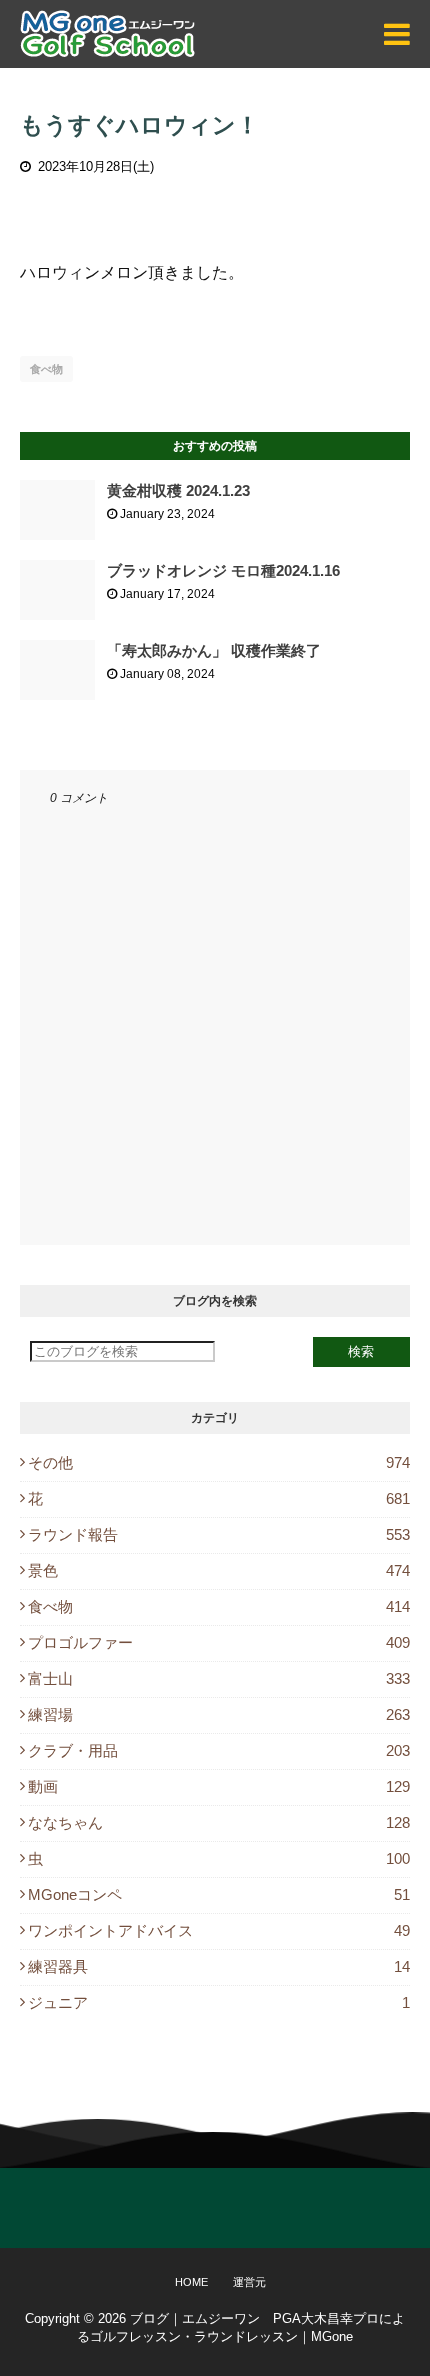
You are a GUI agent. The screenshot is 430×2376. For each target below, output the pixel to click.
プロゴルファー (219, 1642)
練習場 (219, 1714)
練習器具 (219, 1966)
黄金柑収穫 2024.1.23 (178, 490)
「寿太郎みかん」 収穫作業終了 (214, 650)
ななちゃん (219, 1822)
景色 (219, 1570)
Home (191, 2282)
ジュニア (219, 2002)
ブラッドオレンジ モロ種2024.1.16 (223, 570)
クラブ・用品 (219, 1750)
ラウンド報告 (219, 1534)
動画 (219, 1786)
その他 (219, 1462)
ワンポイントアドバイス (219, 1930)
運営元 (249, 2282)
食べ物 (46, 369)
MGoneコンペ (219, 1894)
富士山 (219, 1678)
